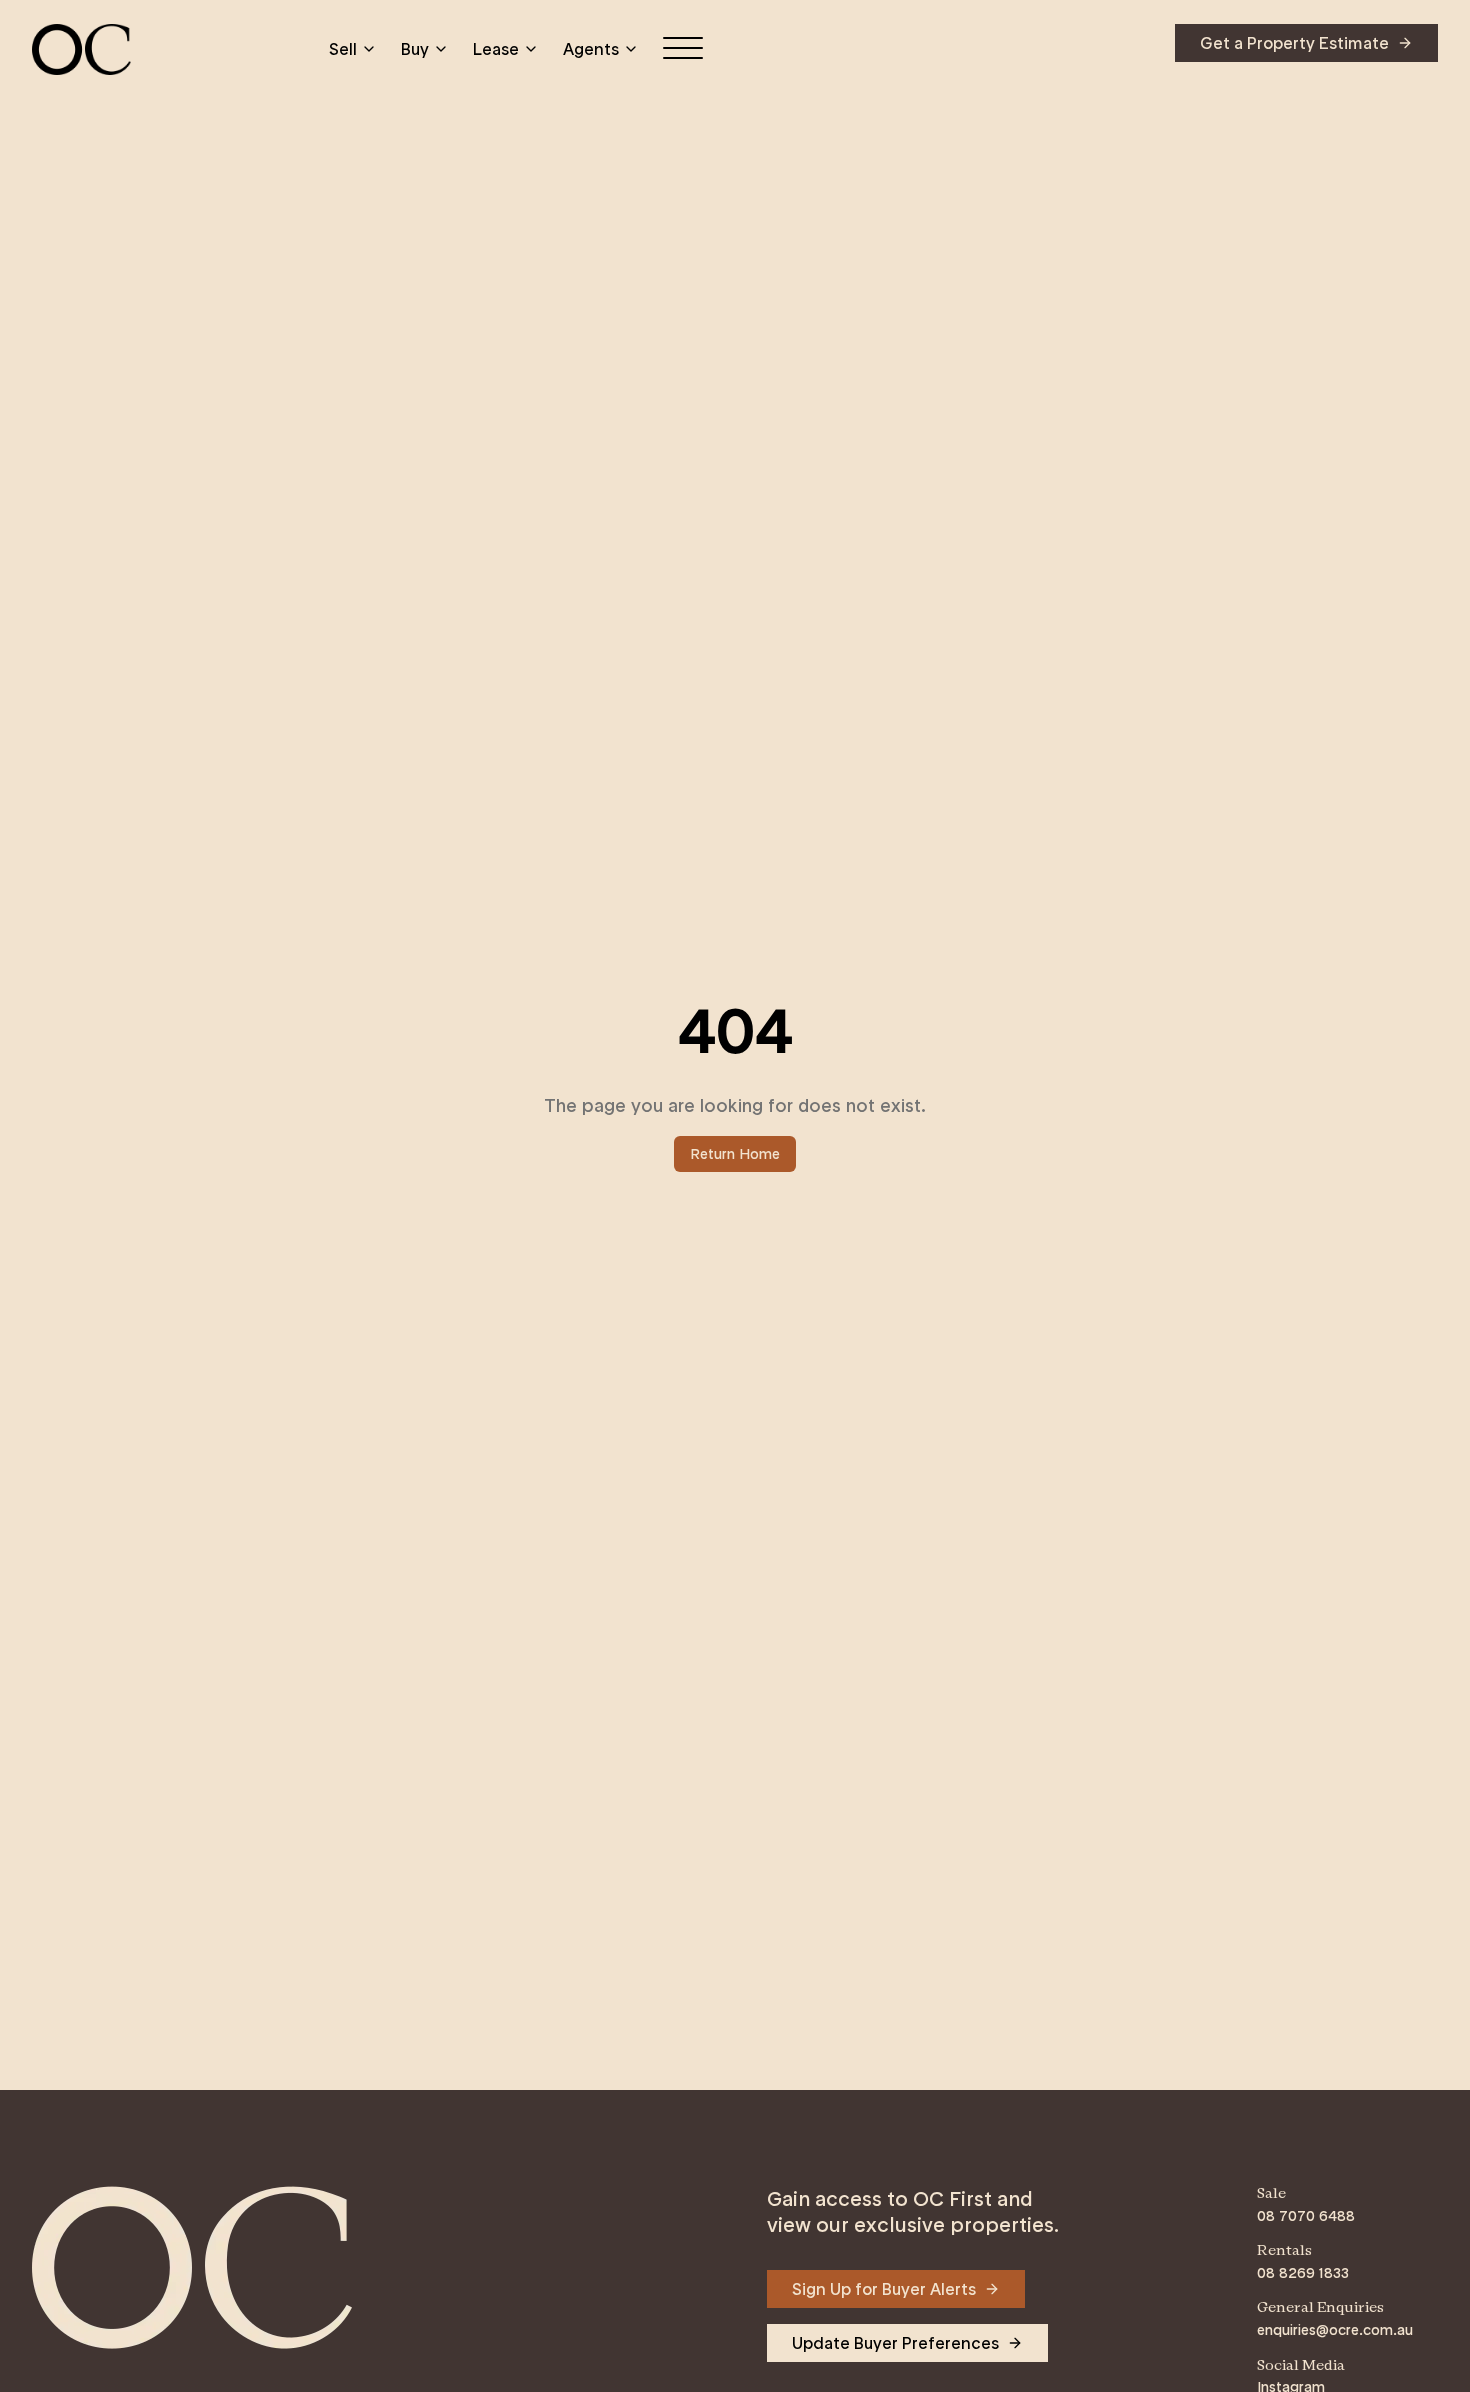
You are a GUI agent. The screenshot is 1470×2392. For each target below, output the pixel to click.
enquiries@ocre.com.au (1335, 2330)
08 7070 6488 (1306, 2216)
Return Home (735, 1154)
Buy (415, 49)
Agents (591, 49)
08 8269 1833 (1303, 2273)
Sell (343, 49)
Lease (496, 49)
